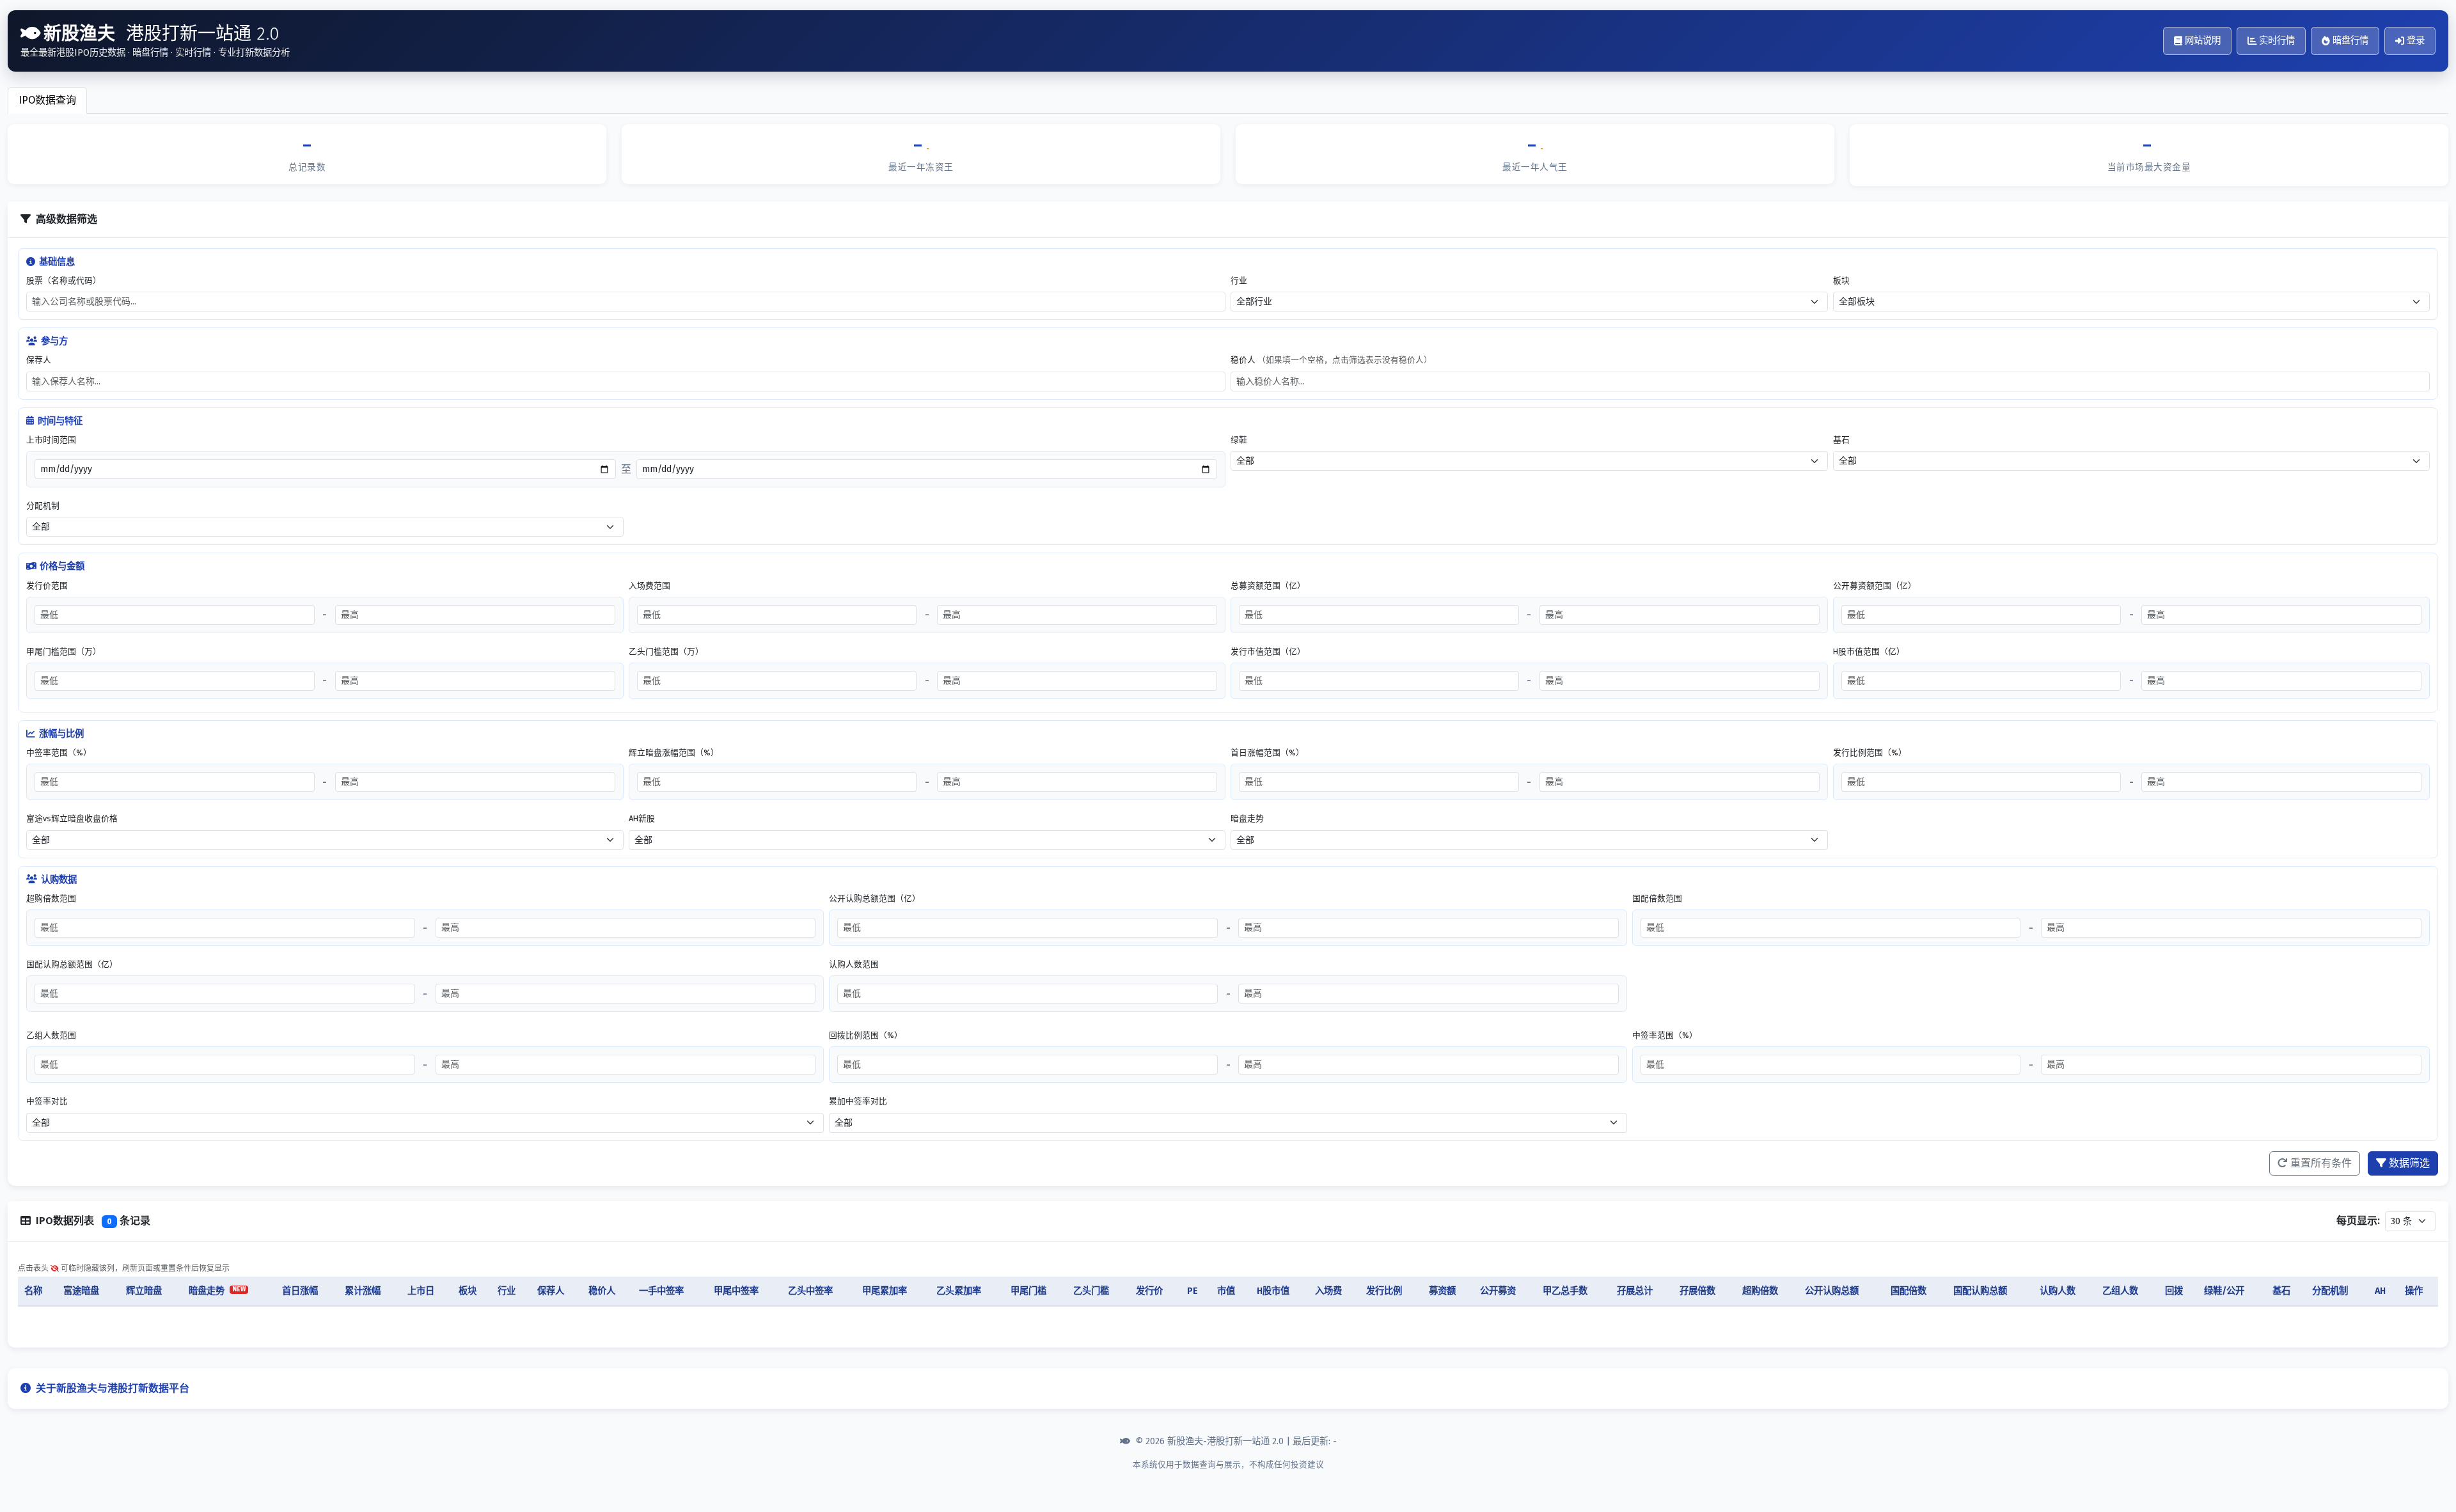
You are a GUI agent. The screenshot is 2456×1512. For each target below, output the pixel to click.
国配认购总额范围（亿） (72, 964)
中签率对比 (47, 1101)
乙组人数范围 (51, 1035)
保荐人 (39, 360)
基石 (1841, 440)
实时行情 (2277, 41)
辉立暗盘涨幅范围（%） (674, 752)
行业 (1239, 280)
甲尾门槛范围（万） (64, 651)
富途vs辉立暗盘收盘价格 (72, 818)
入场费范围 (649, 586)
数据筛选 (2409, 1163)
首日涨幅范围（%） (1267, 752)
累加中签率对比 (858, 1101)
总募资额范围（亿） (1268, 586)
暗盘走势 (1247, 818)
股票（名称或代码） (64, 280)
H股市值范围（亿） (1869, 651)
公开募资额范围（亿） (1875, 586)
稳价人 (1331, 360)
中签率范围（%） (59, 752)
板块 (1841, 280)
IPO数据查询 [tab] (47, 100)
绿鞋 (1239, 440)
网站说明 (2203, 41)
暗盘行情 (2350, 41)
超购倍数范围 (51, 898)
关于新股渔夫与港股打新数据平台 (113, 1388)
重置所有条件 (2321, 1163)
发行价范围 (47, 586)
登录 (2416, 41)
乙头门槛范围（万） (666, 651)
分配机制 (43, 506)
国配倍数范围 (1657, 898)
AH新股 (642, 818)
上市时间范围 (51, 440)
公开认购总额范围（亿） (875, 898)
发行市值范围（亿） (1268, 651)
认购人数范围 (854, 964)
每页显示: (2358, 1221)
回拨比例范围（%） (866, 1035)
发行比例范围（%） (1870, 752)
